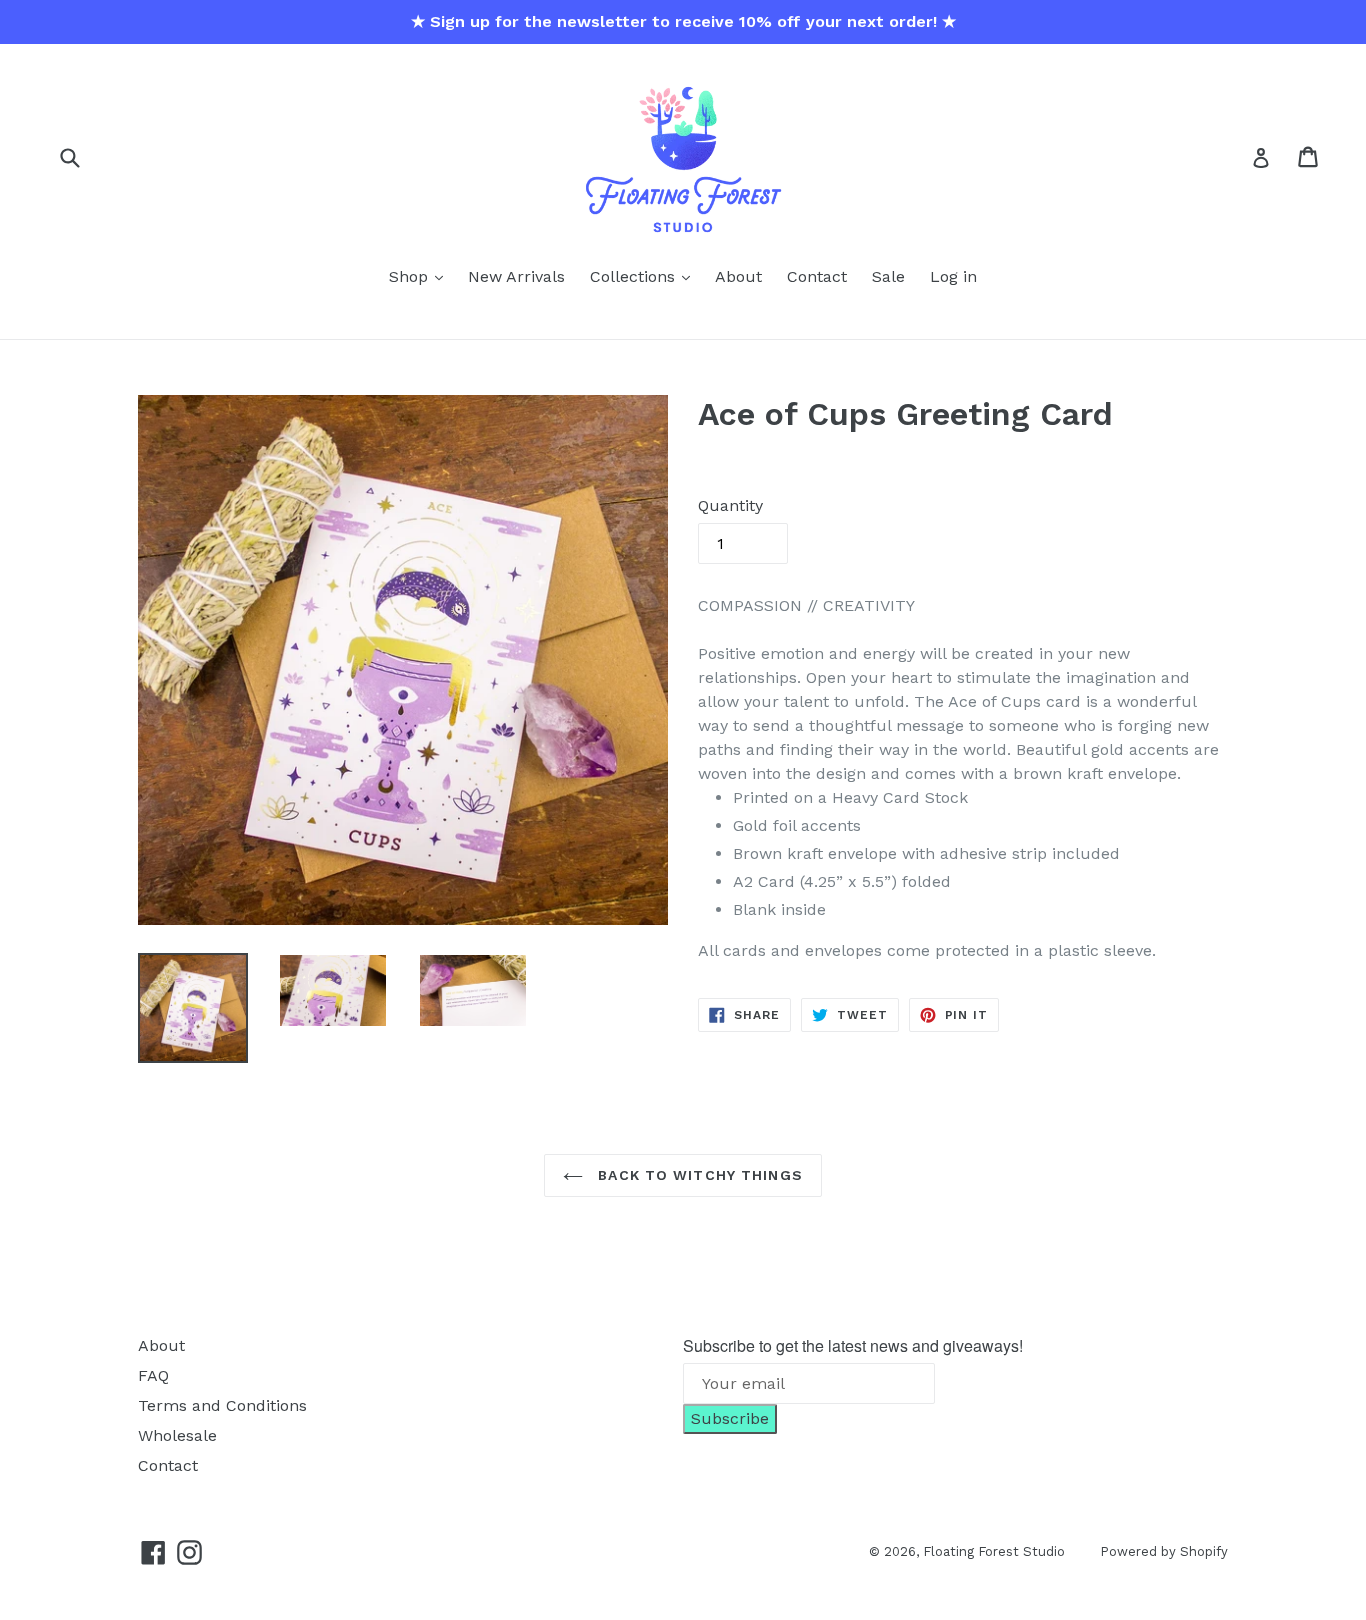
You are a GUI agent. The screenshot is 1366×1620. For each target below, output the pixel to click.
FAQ (153, 1375)
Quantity (730, 505)
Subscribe (730, 1418)
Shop (411, 276)
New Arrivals (516, 276)
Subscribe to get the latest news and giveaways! (853, 1345)
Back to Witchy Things (698, 1175)
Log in (953, 276)
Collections (635, 276)
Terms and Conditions (222, 1405)
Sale (888, 276)
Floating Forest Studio (994, 1551)
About (738, 276)
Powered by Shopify (1164, 1551)
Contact (817, 276)
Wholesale (177, 1435)
